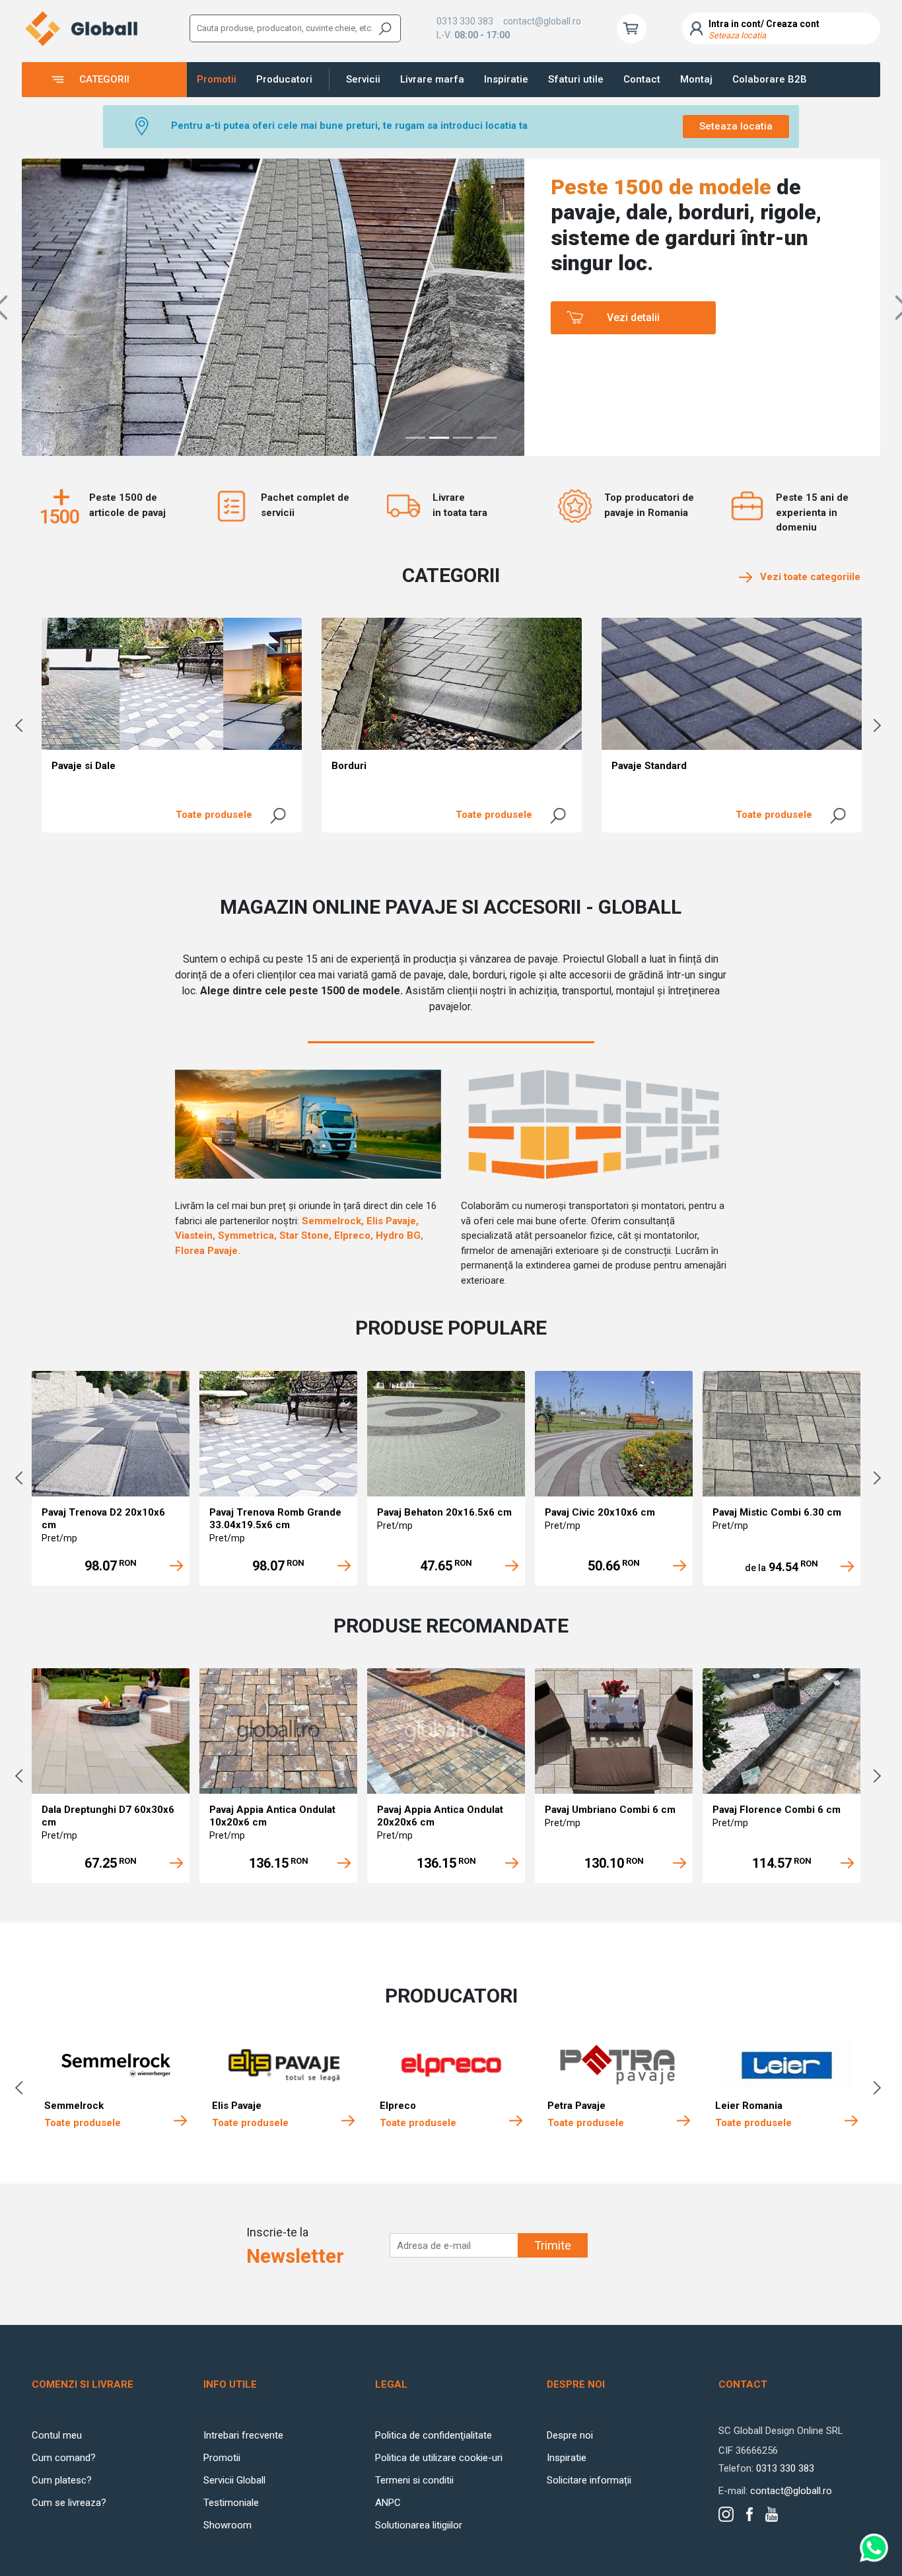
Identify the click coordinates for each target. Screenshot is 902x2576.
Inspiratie (506, 79)
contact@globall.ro (542, 21)
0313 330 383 (465, 21)
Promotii (217, 79)
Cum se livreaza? (69, 2503)
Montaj (696, 79)
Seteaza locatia (736, 126)
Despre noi (570, 2435)
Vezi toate (806, 577)
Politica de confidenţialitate (434, 2435)
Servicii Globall (234, 2480)
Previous (22, 725)
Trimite (553, 2245)
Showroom (227, 2525)
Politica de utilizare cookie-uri (439, 2458)
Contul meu (57, 2435)
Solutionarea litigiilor (419, 2525)
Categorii (104, 79)
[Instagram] (726, 2514)
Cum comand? (64, 2458)
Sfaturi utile (576, 79)
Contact (642, 79)
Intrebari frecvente (243, 2435)
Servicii (363, 79)
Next (880, 725)
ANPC (388, 2503)
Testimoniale (231, 2503)
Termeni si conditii (414, 2480)
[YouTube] (772, 2514)
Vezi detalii (633, 317)
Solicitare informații (589, 2480)
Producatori (284, 79)
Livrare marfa (432, 79)
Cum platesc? (62, 2480)
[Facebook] (749, 2515)
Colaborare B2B (770, 79)
